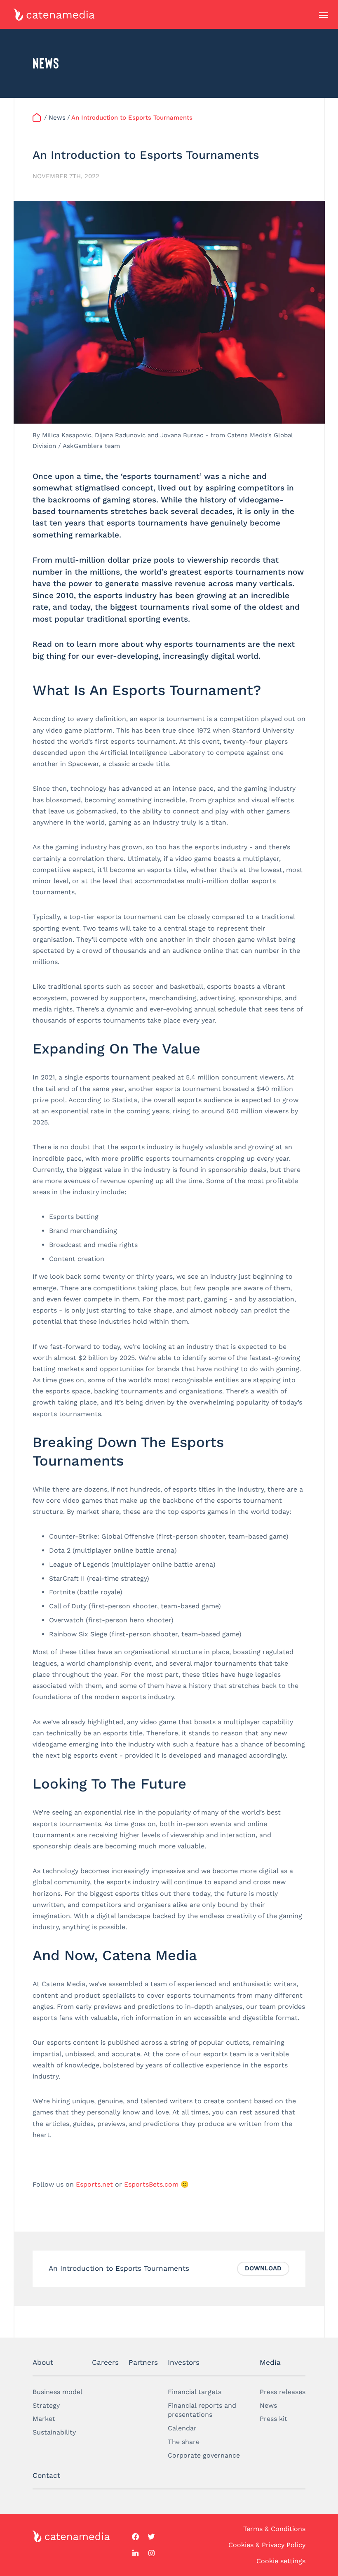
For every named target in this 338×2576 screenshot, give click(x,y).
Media (270, 2362)
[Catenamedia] (38, 118)
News (268, 2405)
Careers (105, 2362)
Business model (58, 2392)
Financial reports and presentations (202, 2410)
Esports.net (94, 2184)
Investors (184, 2362)
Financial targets (195, 2392)
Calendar (182, 2428)
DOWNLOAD (263, 2268)
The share (184, 2442)
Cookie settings (281, 2561)
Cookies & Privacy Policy (267, 2545)
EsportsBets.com (151, 2184)
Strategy (46, 2405)
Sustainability (54, 2432)
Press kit (273, 2419)
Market (44, 2419)
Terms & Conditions (274, 2529)
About (43, 2362)
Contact (46, 2475)
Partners (143, 2362)
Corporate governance (204, 2455)
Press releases (283, 2392)
